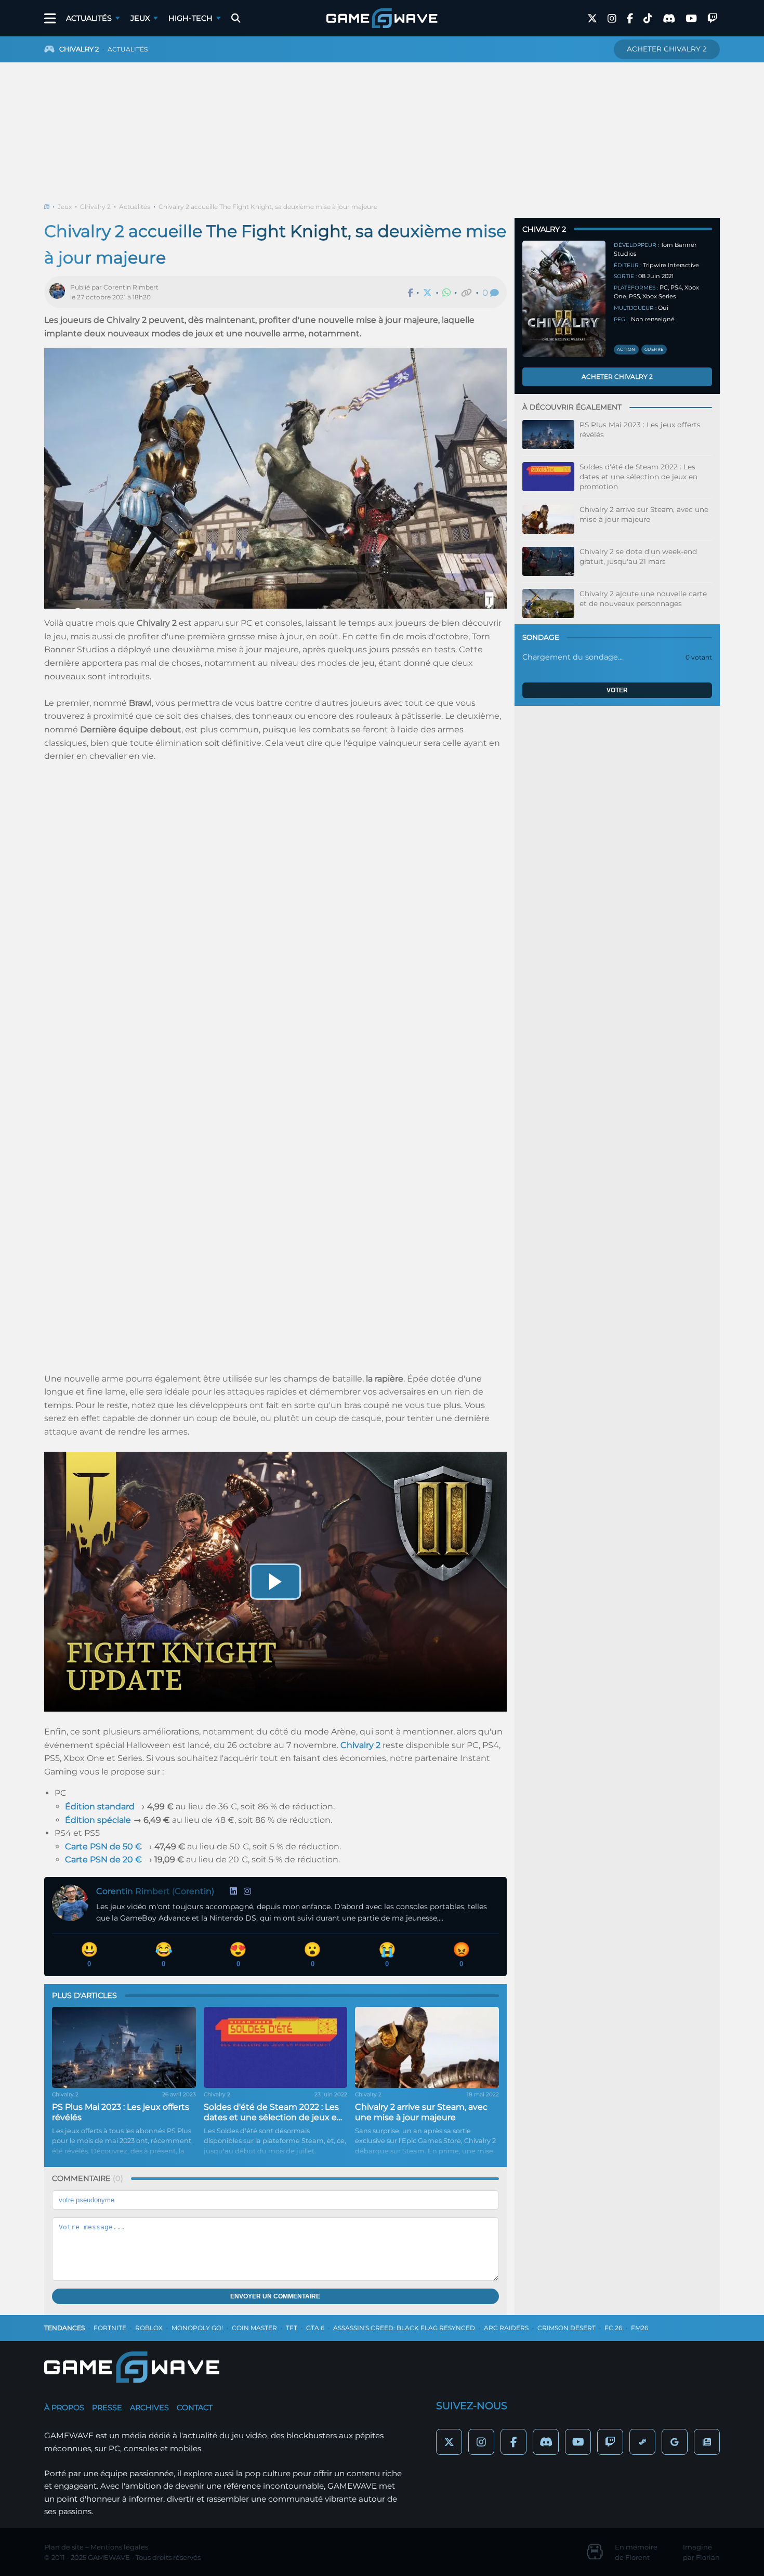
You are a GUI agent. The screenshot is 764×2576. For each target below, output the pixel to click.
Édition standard (100, 1806)
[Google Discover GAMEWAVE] (675, 2442)
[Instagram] (247, 1891)
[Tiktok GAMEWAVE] (648, 18)
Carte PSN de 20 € (103, 1859)
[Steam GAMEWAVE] (642, 2442)
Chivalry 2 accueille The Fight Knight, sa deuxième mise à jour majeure (268, 207)
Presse (107, 2408)
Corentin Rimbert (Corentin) (155, 1891)
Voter (617, 690)
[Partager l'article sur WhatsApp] (446, 293)
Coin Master (254, 2328)
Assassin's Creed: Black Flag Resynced (404, 2328)
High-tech (190, 18)
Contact (195, 2408)
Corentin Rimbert (131, 287)
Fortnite (110, 2328)
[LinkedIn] (233, 1891)
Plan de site (64, 2547)
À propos (64, 2408)
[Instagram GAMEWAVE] (612, 18)
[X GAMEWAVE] (592, 18)
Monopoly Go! (197, 2328)
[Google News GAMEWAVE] (707, 2442)
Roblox (149, 2328)
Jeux (140, 18)
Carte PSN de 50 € (103, 1846)
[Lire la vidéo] (275, 1582)
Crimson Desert (567, 2328)
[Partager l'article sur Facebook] (410, 293)
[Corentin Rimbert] (60, 292)
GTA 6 (315, 2328)
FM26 (640, 2328)
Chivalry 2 (95, 207)
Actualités (89, 18)
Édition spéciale (98, 1820)
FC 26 (613, 2328)
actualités (128, 49)
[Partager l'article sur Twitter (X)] (427, 293)
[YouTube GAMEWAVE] (691, 18)
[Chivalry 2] (564, 299)
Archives (149, 2408)
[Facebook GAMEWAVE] (630, 18)
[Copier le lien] (466, 293)
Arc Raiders (506, 2328)
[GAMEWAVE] (382, 18)
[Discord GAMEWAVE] (669, 18)
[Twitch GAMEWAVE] (712, 18)
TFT (292, 2328)
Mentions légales (119, 2547)
